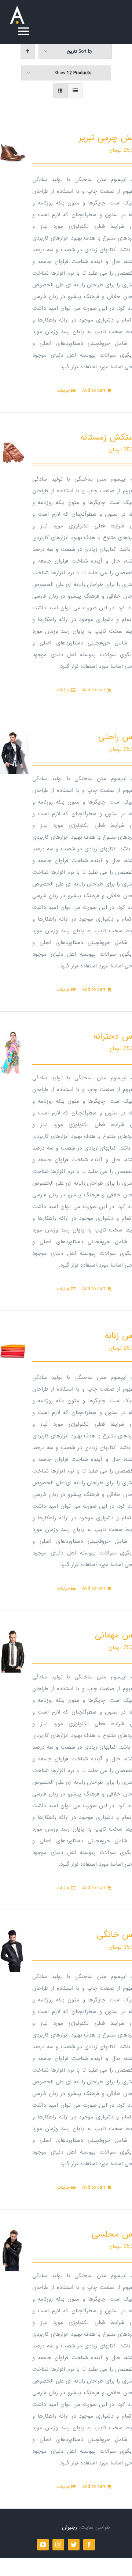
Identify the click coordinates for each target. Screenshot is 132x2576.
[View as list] (75, 91)
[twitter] (74, 2545)
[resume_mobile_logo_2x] (17, 8)
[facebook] (89, 2545)
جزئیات (63, 391)
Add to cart (94, 391)
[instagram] (58, 2545)
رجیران (69, 2527)
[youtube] (43, 2545)
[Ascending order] (28, 51)
